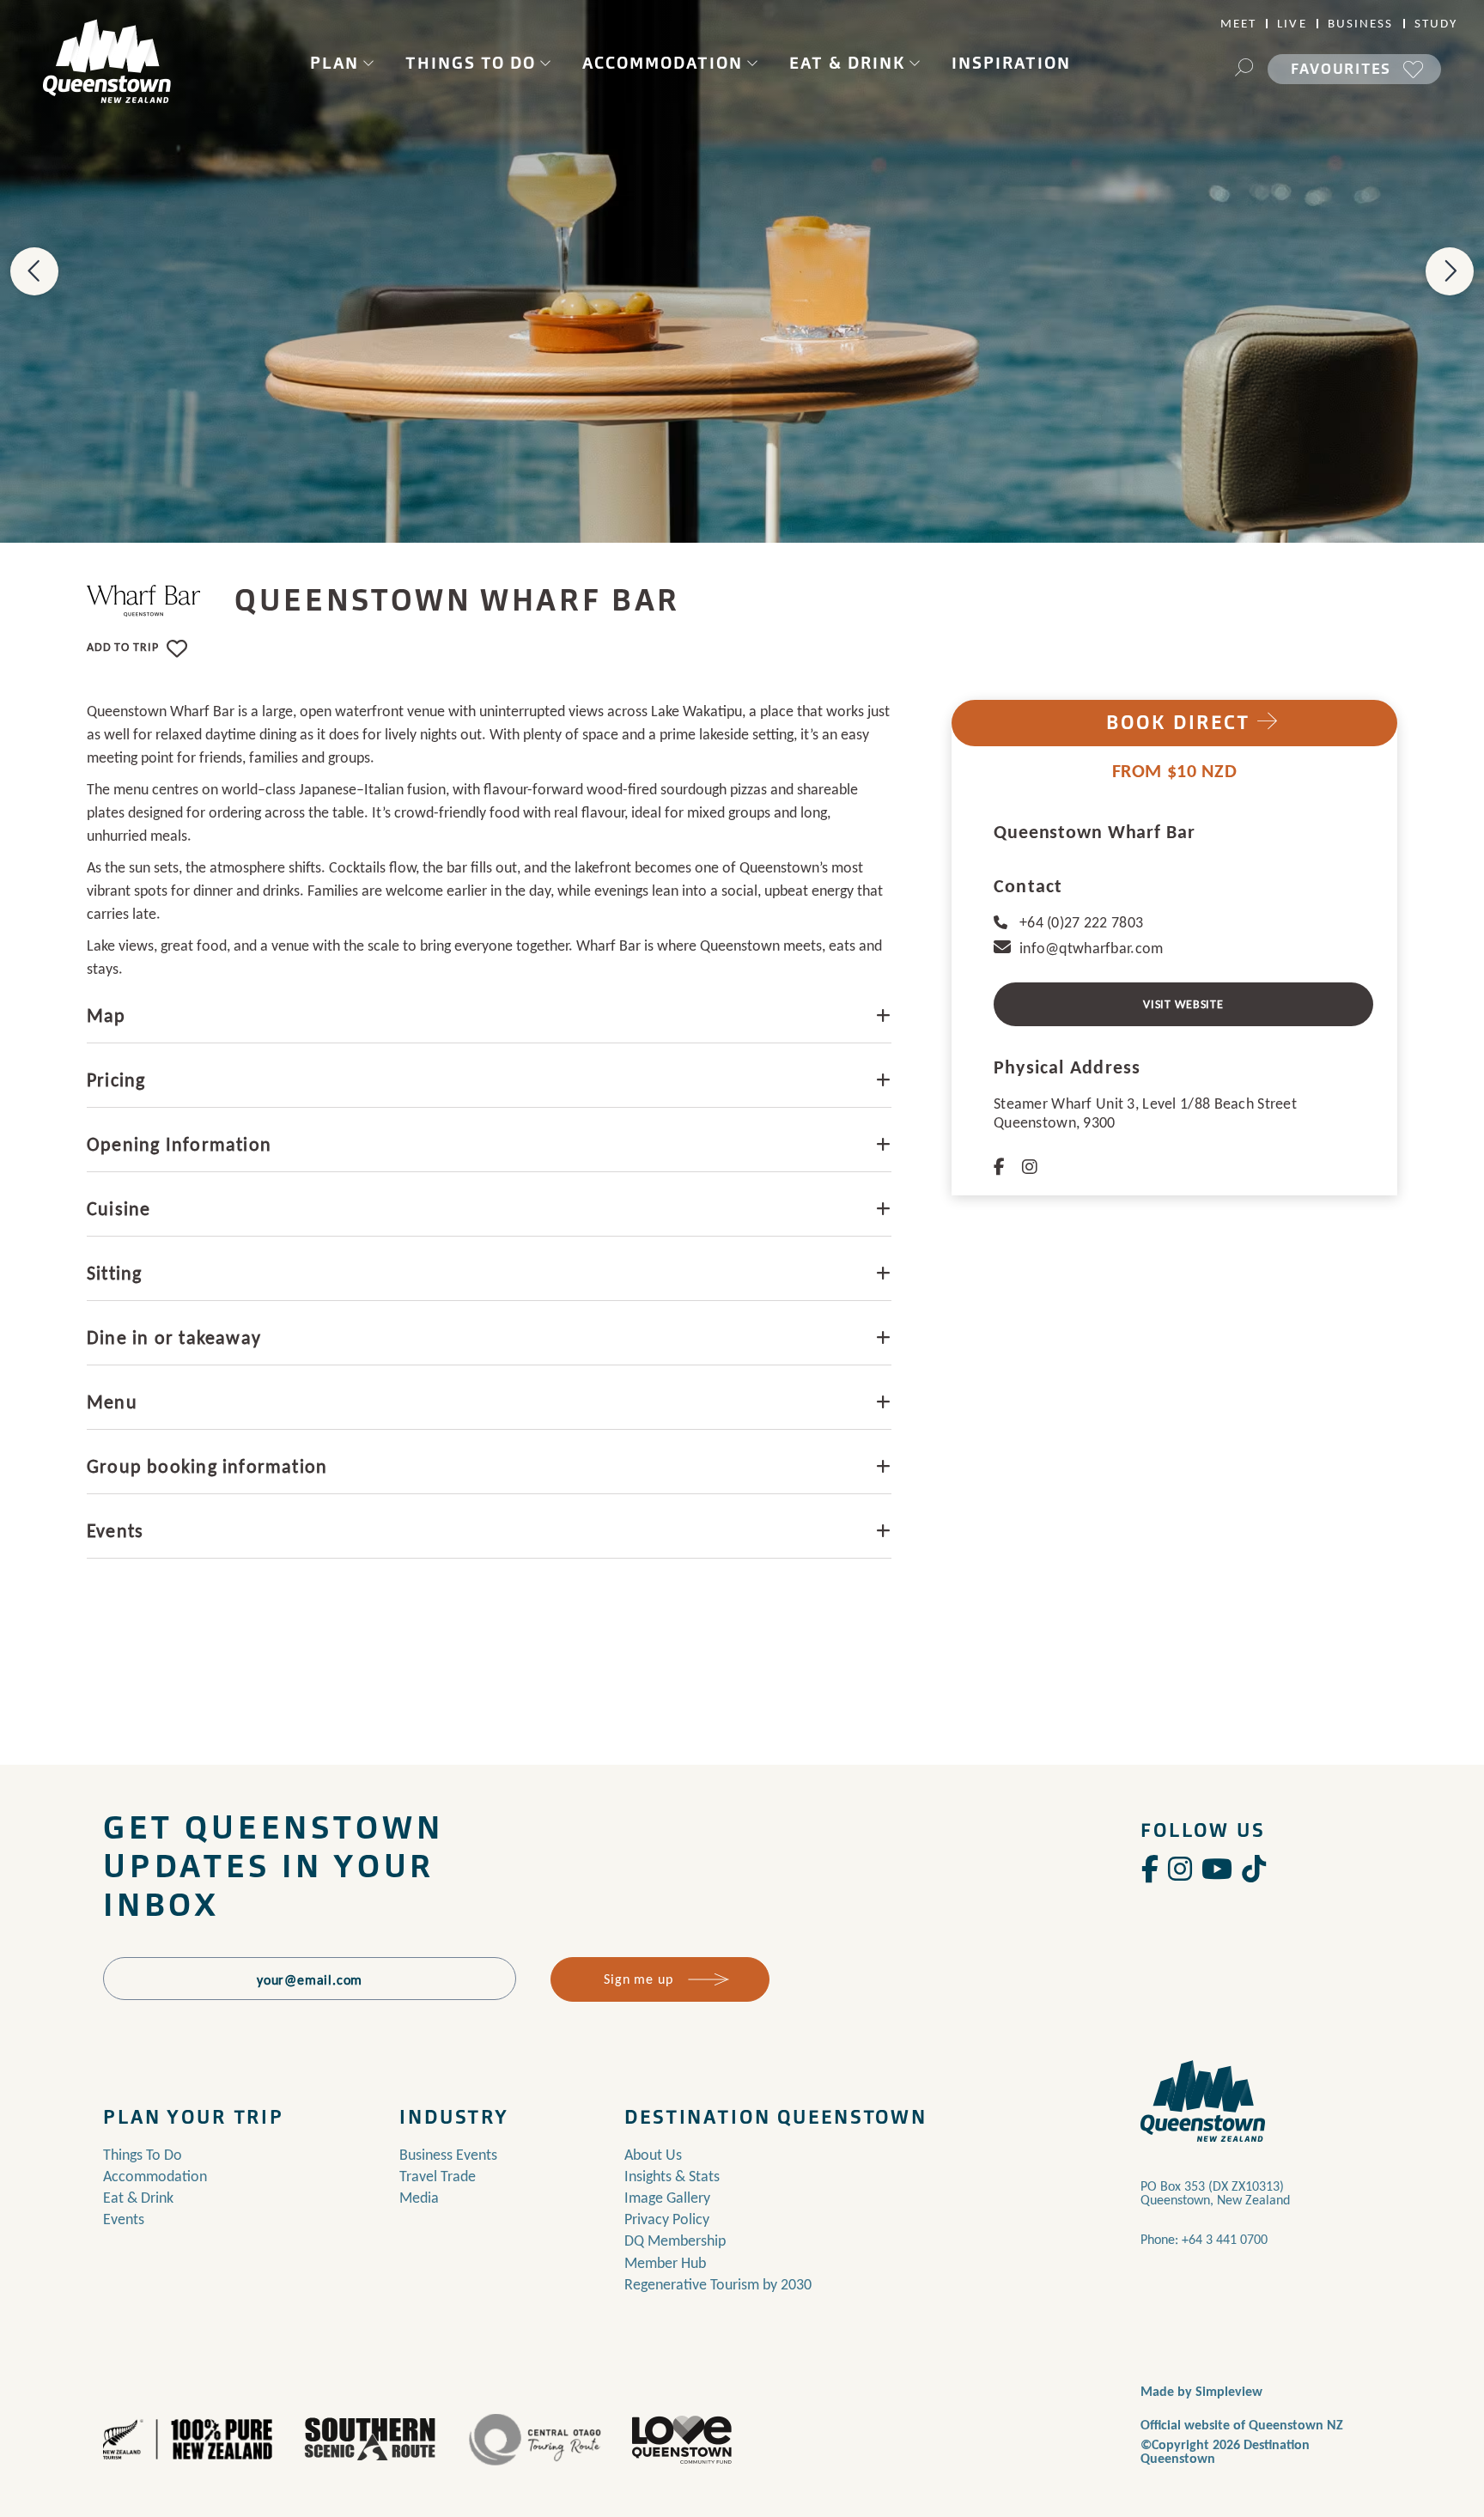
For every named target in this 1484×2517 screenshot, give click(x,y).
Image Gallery (667, 2198)
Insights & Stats (672, 2176)
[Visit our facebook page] (1150, 1870)
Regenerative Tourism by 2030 (718, 2284)
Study (1436, 24)
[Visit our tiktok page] (1254, 1870)
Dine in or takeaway (174, 1338)
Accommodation (663, 63)
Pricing (116, 1080)
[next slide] (1450, 271)
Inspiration (1011, 63)
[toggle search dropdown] (1244, 70)
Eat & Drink (847, 63)
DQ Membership (675, 2240)
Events (115, 1531)
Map (106, 1015)
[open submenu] (368, 63)
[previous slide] (34, 271)
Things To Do (471, 63)
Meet (1238, 24)
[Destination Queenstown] (107, 61)
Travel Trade (438, 2176)
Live (1292, 24)
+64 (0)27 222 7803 (1081, 922)
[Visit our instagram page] (1180, 1870)
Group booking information (207, 1466)
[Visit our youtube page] (1217, 1870)
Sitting (114, 1273)
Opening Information (179, 1144)
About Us (653, 2155)
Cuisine (119, 1209)
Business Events (448, 2155)
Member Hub (665, 2263)
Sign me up (638, 1979)
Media (419, 2198)
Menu (112, 1402)
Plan (335, 63)
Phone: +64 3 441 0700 (1204, 2239)
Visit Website (1183, 1004)
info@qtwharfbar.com (1091, 948)
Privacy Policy (667, 2219)
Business (1361, 24)
